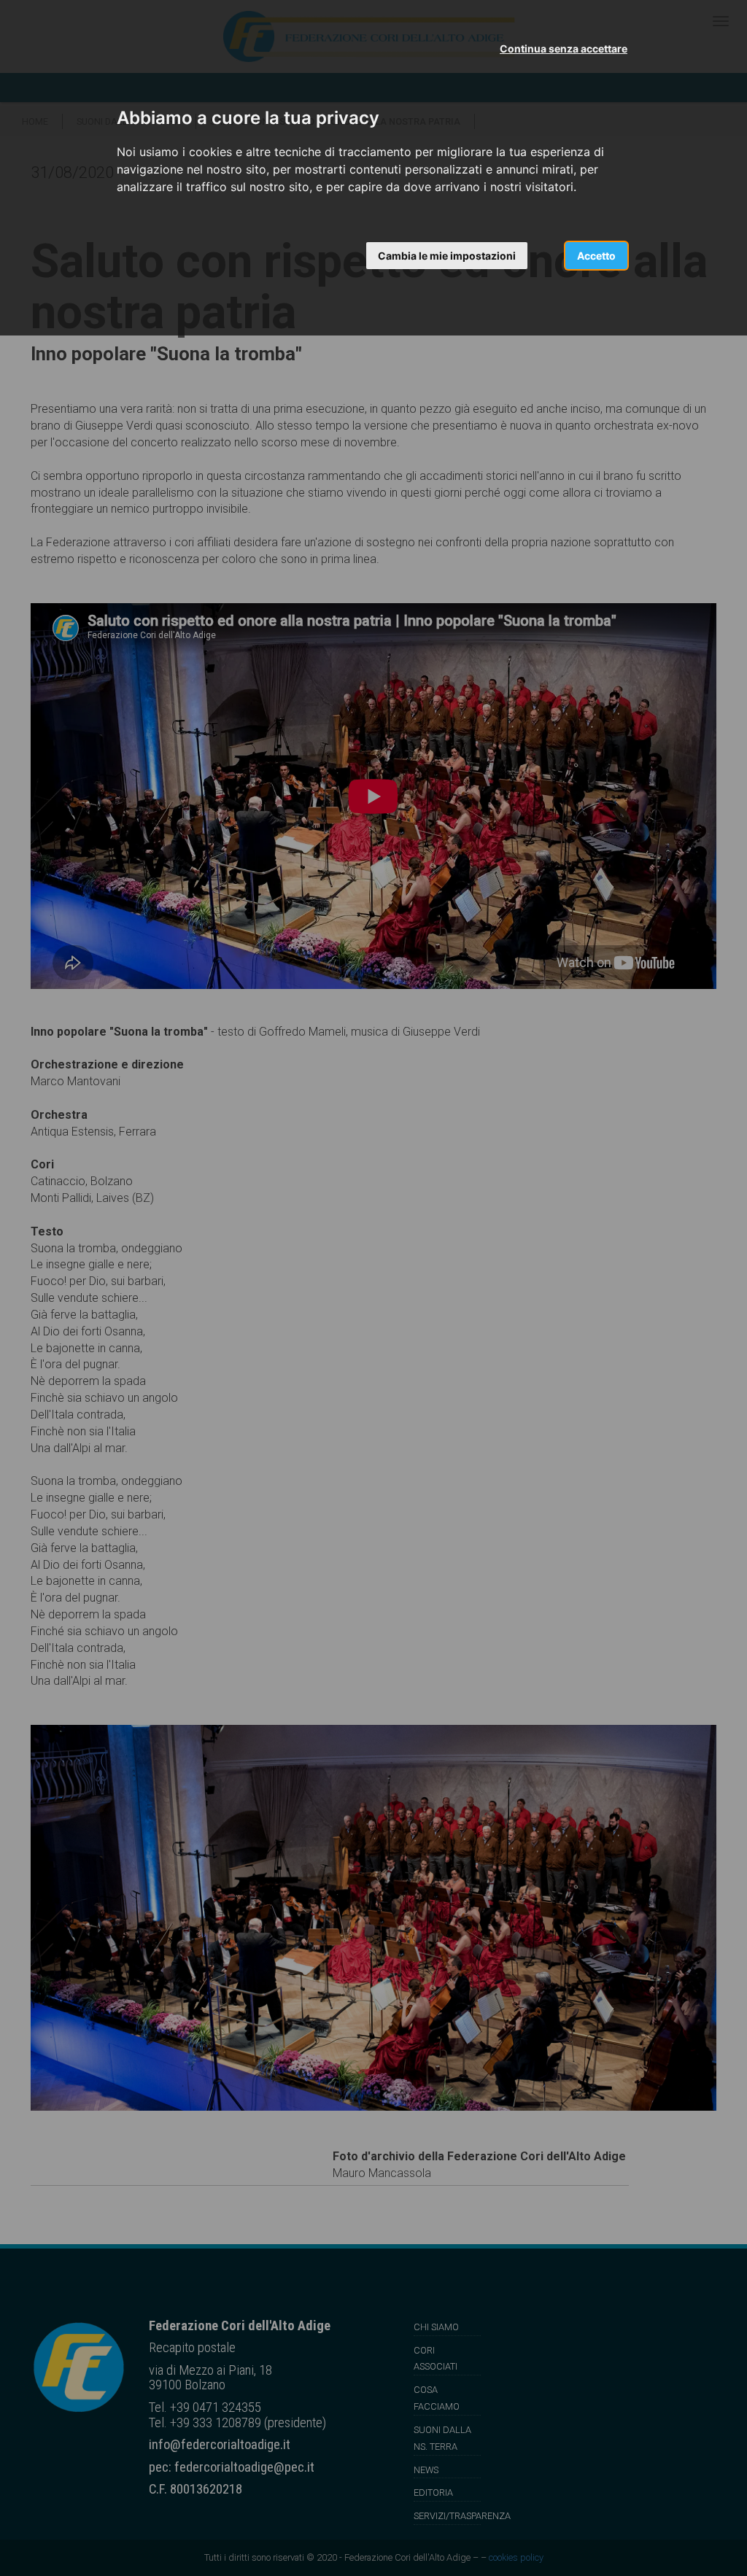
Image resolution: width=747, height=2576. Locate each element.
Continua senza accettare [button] (564, 49)
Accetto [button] (596, 256)
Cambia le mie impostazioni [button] (447, 256)
